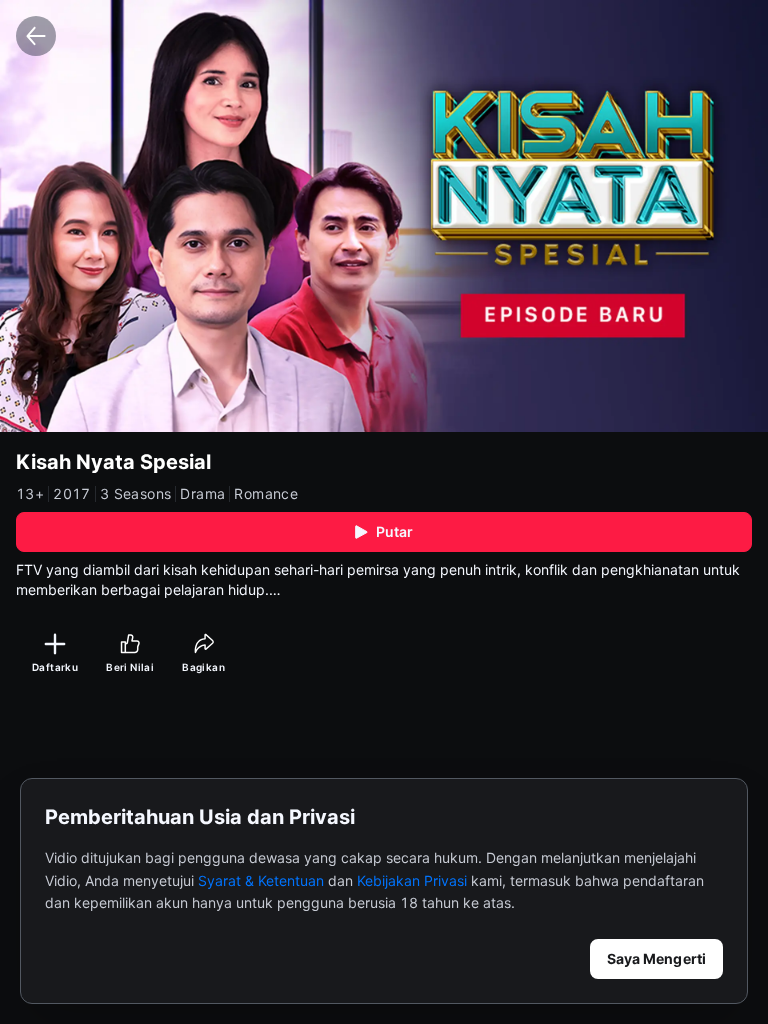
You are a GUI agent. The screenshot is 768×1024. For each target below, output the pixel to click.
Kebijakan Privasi (412, 880)
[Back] (36, 36)
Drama (202, 494)
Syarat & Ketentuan (261, 880)
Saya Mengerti (656, 958)
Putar (395, 531)
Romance (266, 494)
